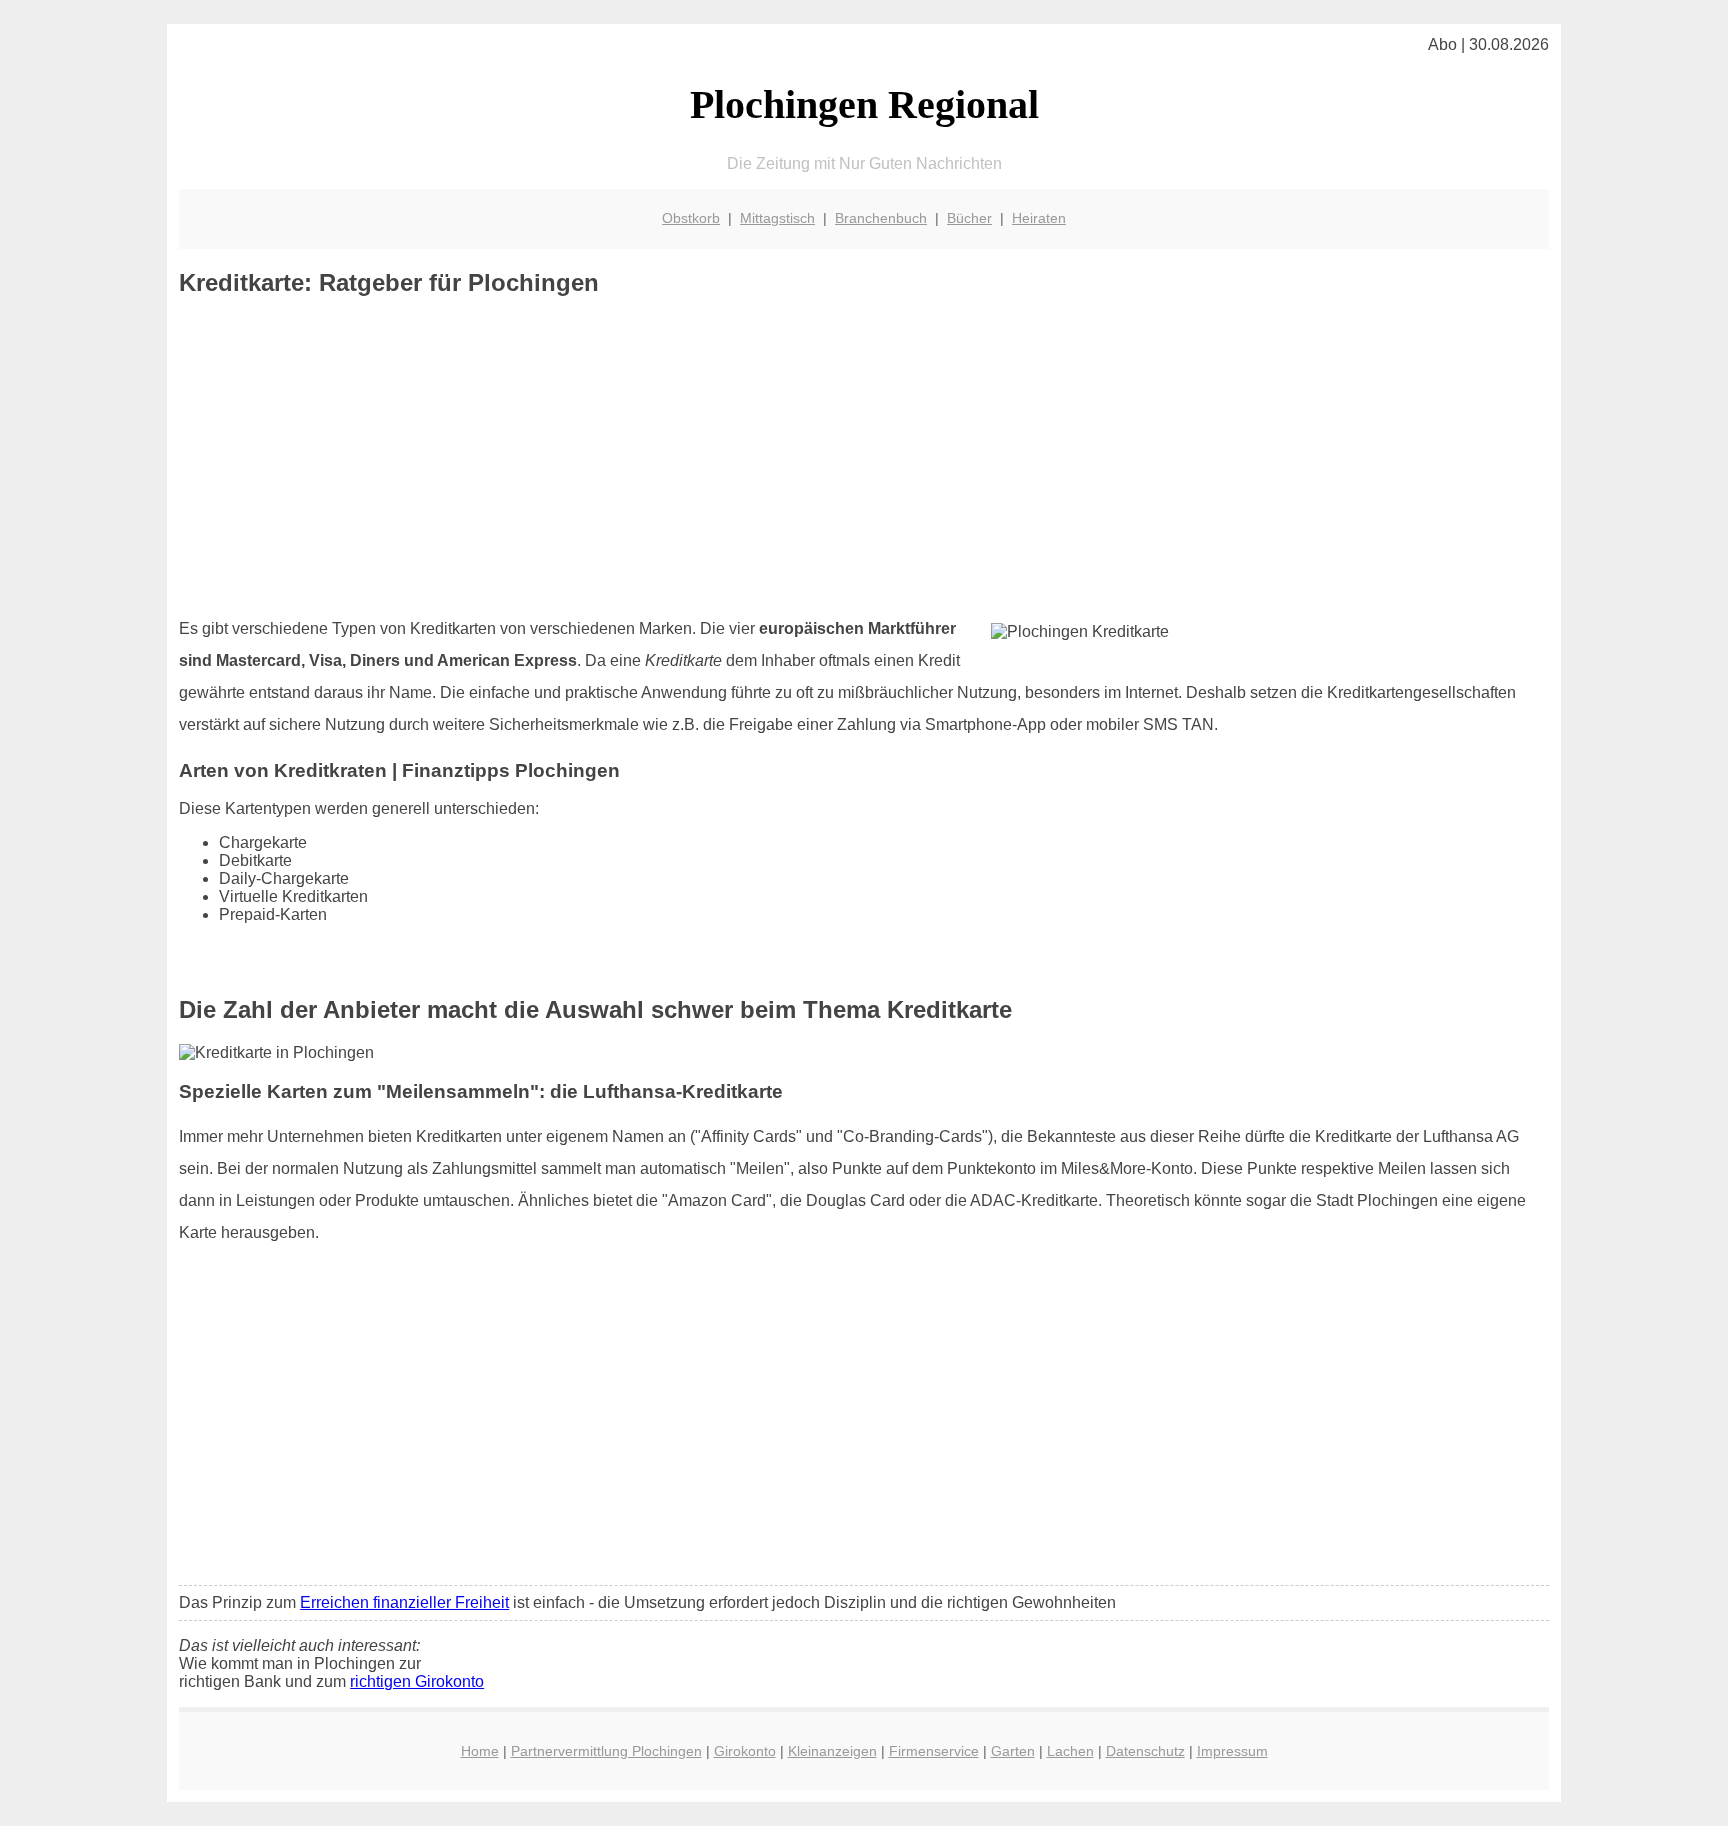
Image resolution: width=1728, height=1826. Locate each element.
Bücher (969, 218)
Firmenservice (934, 1751)
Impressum (1232, 1751)
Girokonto (745, 1751)
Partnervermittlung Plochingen (606, 1751)
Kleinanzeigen (832, 1751)
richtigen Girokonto (417, 1681)
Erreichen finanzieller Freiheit (404, 1602)
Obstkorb (691, 218)
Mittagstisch (777, 218)
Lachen (1070, 1751)
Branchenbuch (881, 218)
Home (480, 1751)
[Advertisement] (864, 457)
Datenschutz (1145, 1751)
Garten (1013, 1751)
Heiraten (1039, 218)
